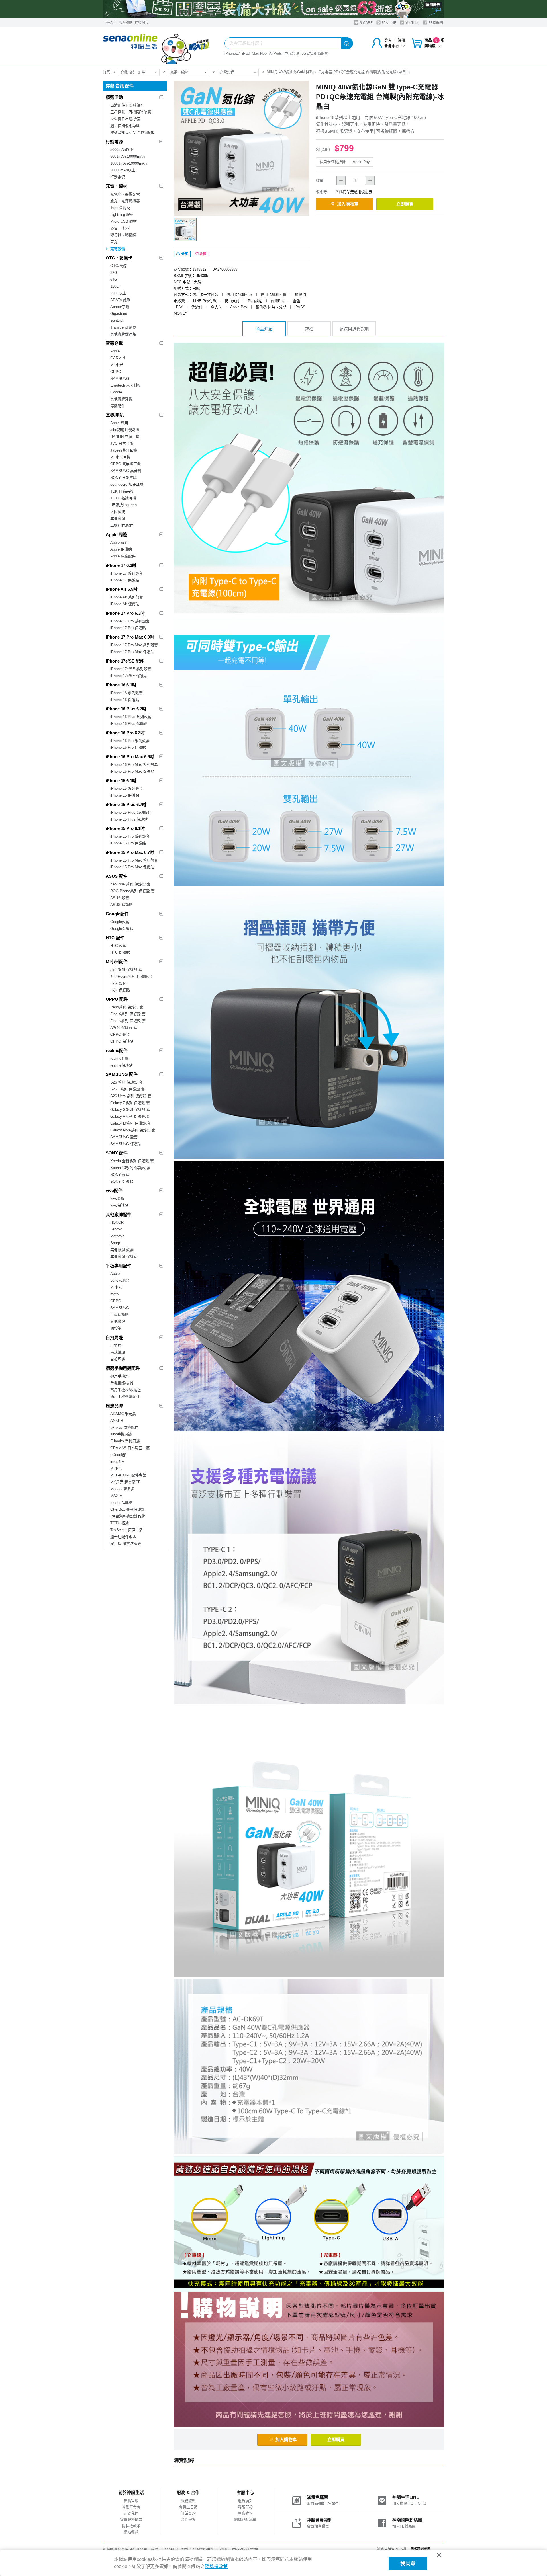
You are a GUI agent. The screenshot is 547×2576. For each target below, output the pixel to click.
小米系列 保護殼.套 (126, 970)
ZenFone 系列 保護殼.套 (130, 884)
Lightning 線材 (122, 215)
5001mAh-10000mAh (127, 156)
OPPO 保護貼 (122, 1041)
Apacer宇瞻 (120, 307)
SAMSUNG (120, 379)
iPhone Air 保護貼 (125, 604)
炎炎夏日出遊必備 (125, 119)
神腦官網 (131, 2501)
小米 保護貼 (120, 990)
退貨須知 (245, 2501)
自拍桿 (116, 1345)
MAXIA (116, 1496)
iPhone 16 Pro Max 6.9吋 (130, 757)
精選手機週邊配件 (123, 1368)
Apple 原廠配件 (123, 556)
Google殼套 (120, 922)
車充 (114, 242)
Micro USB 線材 (124, 221)
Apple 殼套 (119, 543)
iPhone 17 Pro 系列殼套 (130, 621)
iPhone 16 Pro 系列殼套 (130, 741)
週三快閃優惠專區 (125, 126)
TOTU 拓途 (120, 1523)
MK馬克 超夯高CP (125, 1482)
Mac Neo (259, 53)
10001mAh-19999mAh (128, 163)
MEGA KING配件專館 (128, 1475)
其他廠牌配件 (119, 1214)
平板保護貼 (120, 1315)
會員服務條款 (131, 2519)
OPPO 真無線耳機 (125, 464)
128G (115, 286)
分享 (184, 254)
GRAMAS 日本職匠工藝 (130, 1448)
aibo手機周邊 (121, 1434)
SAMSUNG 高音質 (126, 471)
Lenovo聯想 (120, 1280)
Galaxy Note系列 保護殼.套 (133, 1130)
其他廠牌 (118, 519)
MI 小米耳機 (120, 457)
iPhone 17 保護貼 (125, 580)
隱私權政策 (131, 2526)
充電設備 (227, 72)
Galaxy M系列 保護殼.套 (130, 1123)
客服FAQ (245, 2507)
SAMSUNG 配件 (122, 1074)
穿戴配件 (118, 406)
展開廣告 (433, 5)
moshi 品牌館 (121, 1503)
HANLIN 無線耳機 (125, 437)
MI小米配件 (117, 962)
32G (114, 273)
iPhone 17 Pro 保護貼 (128, 628)
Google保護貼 (122, 929)
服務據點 (126, 23)
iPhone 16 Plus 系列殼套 (131, 717)
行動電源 (114, 142)
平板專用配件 (119, 1266)
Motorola (117, 1236)
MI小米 (116, 1287)
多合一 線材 (120, 228)
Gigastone (119, 314)
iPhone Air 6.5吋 (122, 589)
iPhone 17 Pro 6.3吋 (125, 613)
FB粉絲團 (435, 23)
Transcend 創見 (123, 327)
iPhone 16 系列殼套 (126, 693)
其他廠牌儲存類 (123, 334)
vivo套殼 (117, 1198)
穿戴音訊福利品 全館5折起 (132, 133)
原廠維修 (245, 2513)
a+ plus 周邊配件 (124, 1427)
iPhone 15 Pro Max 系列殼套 (134, 860)
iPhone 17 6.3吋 (121, 565)
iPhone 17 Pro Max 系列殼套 (134, 645)
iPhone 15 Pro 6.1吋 (125, 828)
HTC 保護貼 (120, 952)
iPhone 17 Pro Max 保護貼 (132, 652)
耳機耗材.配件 (122, 525)
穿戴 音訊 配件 (133, 72)
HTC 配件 (115, 938)
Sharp (115, 1243)
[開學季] (273, 9)
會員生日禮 (188, 2507)
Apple (115, 351)
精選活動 (114, 97)
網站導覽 (131, 2532)
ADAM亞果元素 (123, 1414)
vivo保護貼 (119, 1205)
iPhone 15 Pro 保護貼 (128, 843)
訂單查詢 (188, 2513)
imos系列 (118, 1462)
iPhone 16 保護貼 (125, 700)
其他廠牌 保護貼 (124, 1257)
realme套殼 (120, 1058)
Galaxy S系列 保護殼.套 (130, 1110)
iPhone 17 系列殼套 (126, 573)
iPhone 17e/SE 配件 (125, 661)
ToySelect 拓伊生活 (126, 1530)
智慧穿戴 (114, 343)
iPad (246, 53)
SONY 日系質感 (124, 478)
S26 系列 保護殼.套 (126, 1082)
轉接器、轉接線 (123, 235)
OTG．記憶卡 (119, 258)
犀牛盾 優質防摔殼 (126, 1544)
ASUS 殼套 (120, 898)
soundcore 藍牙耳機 (127, 484)
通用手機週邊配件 (125, 1397)
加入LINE (389, 23)
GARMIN (118, 358)
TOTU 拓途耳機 (123, 498)
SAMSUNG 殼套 (124, 1137)
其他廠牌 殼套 (122, 1250)
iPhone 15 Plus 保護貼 (129, 819)
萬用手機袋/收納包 (126, 1390)
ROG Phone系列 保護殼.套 (132, 891)
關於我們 (131, 2513)
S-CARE (366, 23)
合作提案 (188, 2519)
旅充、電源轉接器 (125, 201)
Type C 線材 (120, 208)
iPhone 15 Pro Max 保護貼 (132, 867)
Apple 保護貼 (121, 549)
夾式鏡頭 (118, 1352)
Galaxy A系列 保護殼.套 (130, 1116)
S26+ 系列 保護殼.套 (127, 1089)
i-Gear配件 (119, 1455)
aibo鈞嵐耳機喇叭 (125, 430)
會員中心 (392, 46)
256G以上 (118, 293)
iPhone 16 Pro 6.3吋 (125, 733)
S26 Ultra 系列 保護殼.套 (131, 1096)
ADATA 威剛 (120, 300)
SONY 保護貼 (122, 1181)
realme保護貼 (121, 1065)
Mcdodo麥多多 (122, 1489)
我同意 (408, 2563)
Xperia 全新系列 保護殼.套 (132, 1161)
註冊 (401, 40)
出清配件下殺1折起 (126, 105)
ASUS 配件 (117, 876)
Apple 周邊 (116, 535)
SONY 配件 (117, 1153)
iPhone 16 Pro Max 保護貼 (132, 771)
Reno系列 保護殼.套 (127, 1007)
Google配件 (117, 914)
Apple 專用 (119, 423)
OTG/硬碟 (119, 266)
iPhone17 (232, 53)
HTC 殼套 (118, 946)
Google (116, 392)
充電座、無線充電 (125, 194)
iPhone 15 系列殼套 (126, 788)
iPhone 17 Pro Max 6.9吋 (130, 637)
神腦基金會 (131, 2507)
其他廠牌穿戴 (121, 399)
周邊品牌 (114, 1406)
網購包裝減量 (245, 2519)
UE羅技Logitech (124, 505)
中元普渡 (292, 53)
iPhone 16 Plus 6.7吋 (126, 709)
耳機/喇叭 (115, 415)
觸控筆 (116, 1328)
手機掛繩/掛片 (122, 1383)
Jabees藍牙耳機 (124, 450)
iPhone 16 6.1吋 (121, 685)
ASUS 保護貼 (122, 905)
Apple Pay (361, 162)
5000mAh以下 (122, 150)
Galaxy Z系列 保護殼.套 (130, 1103)
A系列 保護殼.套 (124, 1028)
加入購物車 (348, 204)
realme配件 (117, 1050)
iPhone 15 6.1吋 (121, 781)
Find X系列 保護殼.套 (128, 1014)
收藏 (203, 254)
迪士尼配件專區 (123, 1537)
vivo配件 (114, 1190)
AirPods (275, 53)
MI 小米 (117, 365)
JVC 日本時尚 (122, 443)
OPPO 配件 (117, 999)
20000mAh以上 (123, 170)
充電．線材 (179, 72)
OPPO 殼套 (120, 1034)
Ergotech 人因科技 (126, 385)
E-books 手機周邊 (125, 1441)
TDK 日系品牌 (122, 491)
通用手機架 (120, 1376)
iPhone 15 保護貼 (125, 795)
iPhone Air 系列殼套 (127, 597)
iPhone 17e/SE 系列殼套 (131, 669)
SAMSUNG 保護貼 (126, 1144)
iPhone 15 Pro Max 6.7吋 (130, 852)
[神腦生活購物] (156, 46)
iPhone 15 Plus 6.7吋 (126, 804)
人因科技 (118, 512)
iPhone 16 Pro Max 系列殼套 (134, 765)
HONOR (117, 1222)
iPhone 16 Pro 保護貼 (128, 747)
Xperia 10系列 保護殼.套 (130, 1168)
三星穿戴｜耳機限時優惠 (131, 112)
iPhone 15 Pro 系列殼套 (130, 836)
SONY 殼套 (120, 1175)
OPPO (116, 372)
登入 (388, 40)
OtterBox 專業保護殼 (127, 1509)
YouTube (412, 23)
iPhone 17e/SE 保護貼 (129, 676)
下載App (110, 23)
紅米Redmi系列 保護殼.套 (131, 976)
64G (114, 279)
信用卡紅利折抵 (333, 162)
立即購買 (405, 204)
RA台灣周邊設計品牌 (128, 1516)
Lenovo (116, 1229)
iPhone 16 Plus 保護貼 (129, 724)
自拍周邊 (114, 1337)
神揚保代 (142, 23)
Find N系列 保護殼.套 (128, 1021)
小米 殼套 (118, 983)
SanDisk (117, 320)
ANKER (117, 1421)
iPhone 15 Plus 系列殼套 (131, 812)
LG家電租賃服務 (315, 53)
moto (114, 1294)
